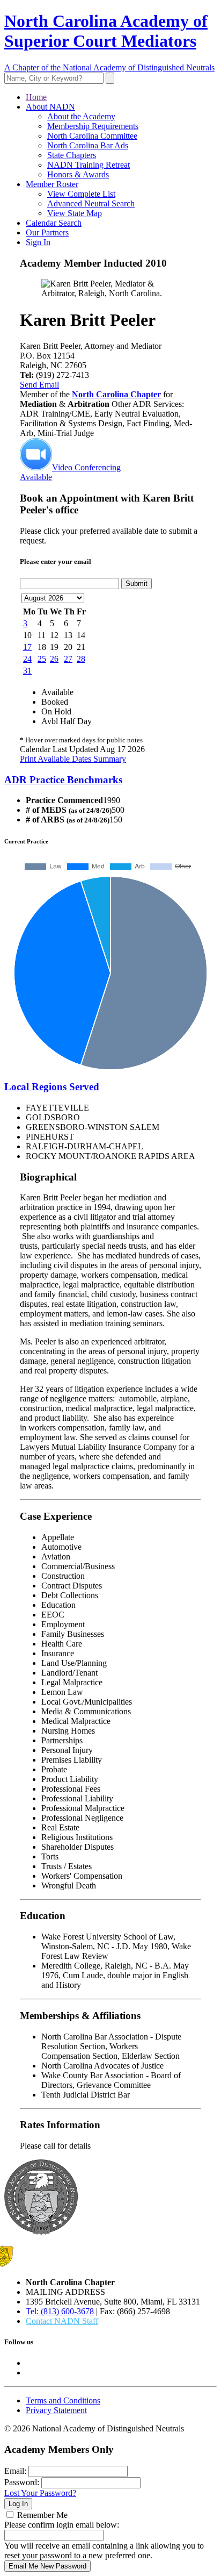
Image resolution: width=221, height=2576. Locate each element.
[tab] (110, 780)
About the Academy (81, 116)
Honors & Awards (78, 174)
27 (68, 659)
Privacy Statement (56, 2410)
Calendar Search (54, 223)
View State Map (75, 213)
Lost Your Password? (40, 2493)
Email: (15, 2471)
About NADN (50, 107)
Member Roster (52, 184)
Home (36, 97)
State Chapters (72, 155)
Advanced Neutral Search (91, 203)
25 (42, 659)
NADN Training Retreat (89, 165)
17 (27, 647)
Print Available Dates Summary (73, 759)
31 (27, 671)
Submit (137, 584)
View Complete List (81, 194)
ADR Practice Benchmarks (63, 780)
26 (54, 659)
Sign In (38, 242)
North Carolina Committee (92, 136)
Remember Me (42, 2515)
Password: (22, 2482)
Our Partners (47, 232)
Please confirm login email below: (62, 2525)
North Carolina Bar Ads (88, 145)
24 (27, 659)
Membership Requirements (93, 126)
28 (81, 659)
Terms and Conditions (63, 2400)
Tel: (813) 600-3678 (60, 2311)
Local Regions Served (52, 1087)
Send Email (39, 385)
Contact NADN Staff (62, 2321)
